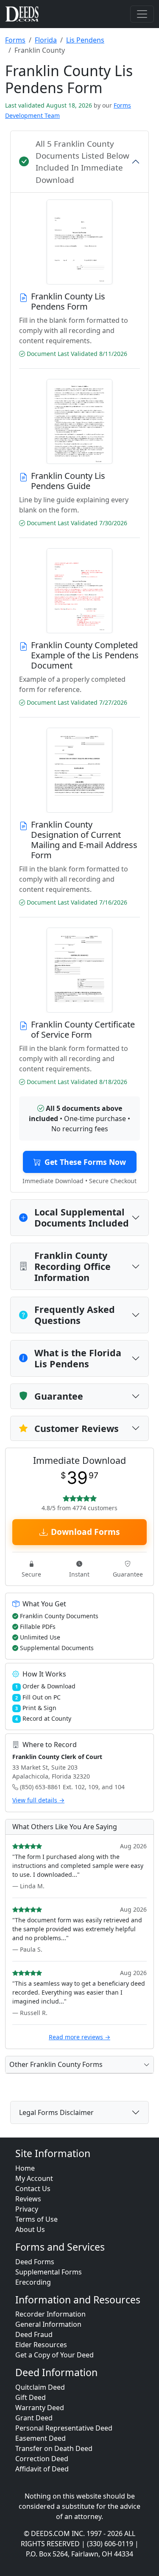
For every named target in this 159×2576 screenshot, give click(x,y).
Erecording (33, 2282)
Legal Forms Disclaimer (56, 2112)
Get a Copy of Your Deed (54, 2355)
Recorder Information (50, 2314)
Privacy (27, 2209)
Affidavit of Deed (42, 2469)
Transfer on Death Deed (54, 2448)
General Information (48, 2324)
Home (25, 2168)
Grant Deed (34, 2418)
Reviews (28, 2199)
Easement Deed (40, 2438)
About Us (30, 2229)
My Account (34, 2178)
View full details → (38, 1800)
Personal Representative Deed (64, 2428)
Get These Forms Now (85, 1162)
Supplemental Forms (49, 2272)
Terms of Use (36, 2219)
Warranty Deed (40, 2408)
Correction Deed (42, 2459)
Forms (15, 40)
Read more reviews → (79, 2037)
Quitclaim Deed (40, 2387)
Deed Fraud (34, 2334)
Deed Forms (35, 2262)
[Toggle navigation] (142, 14)
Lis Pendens (85, 40)
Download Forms (85, 1532)
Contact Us (33, 2189)
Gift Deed (31, 2397)
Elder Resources (41, 2345)
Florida (46, 40)
